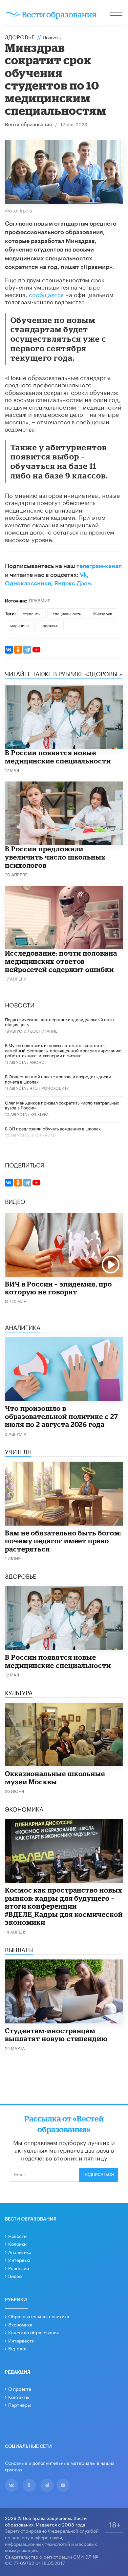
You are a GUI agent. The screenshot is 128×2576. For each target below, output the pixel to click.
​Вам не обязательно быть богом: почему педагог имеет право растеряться (63, 1541)
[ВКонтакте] (9, 650)
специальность (67, 613)
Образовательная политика (39, 2316)
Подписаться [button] (99, 2175)
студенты (32, 613)
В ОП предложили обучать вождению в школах (53, 1128)
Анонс (37, 1062)
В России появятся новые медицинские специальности (58, 757)
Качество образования (33, 2332)
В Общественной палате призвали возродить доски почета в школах (58, 1079)
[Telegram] (27, 650)
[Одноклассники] (18, 650)
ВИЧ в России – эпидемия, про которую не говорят (58, 1288)
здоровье (50, 625)
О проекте (20, 2388)
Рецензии (19, 2268)
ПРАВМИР (40, 600)
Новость (52, 37)
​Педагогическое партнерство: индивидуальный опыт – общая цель (61, 1022)
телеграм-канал (99, 566)
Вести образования (28, 125)
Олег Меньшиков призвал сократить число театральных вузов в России (62, 1105)
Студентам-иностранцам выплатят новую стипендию (56, 2035)
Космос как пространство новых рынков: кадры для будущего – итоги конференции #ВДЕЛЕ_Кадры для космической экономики (64, 1906)
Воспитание (44, 1031)
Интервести (21, 2340)
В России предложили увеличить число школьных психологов (55, 857)
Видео (15, 2276)
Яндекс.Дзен (73, 583)
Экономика (20, 2324)
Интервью (19, 2260)
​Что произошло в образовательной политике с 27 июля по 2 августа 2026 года (62, 1416)
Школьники (43, 1135)
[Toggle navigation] (117, 13)
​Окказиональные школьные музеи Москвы (55, 1778)
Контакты (19, 2397)
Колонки (17, 2243)
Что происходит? (49, 1088)
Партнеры (20, 2404)
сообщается (46, 294)
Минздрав (103, 613)
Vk (83, 575)
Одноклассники (28, 583)
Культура (40, 1114)
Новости (17, 2236)
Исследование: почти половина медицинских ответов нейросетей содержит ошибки (61, 961)
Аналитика (20, 2252)
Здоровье (20, 36)
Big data (17, 2348)
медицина (19, 625)
